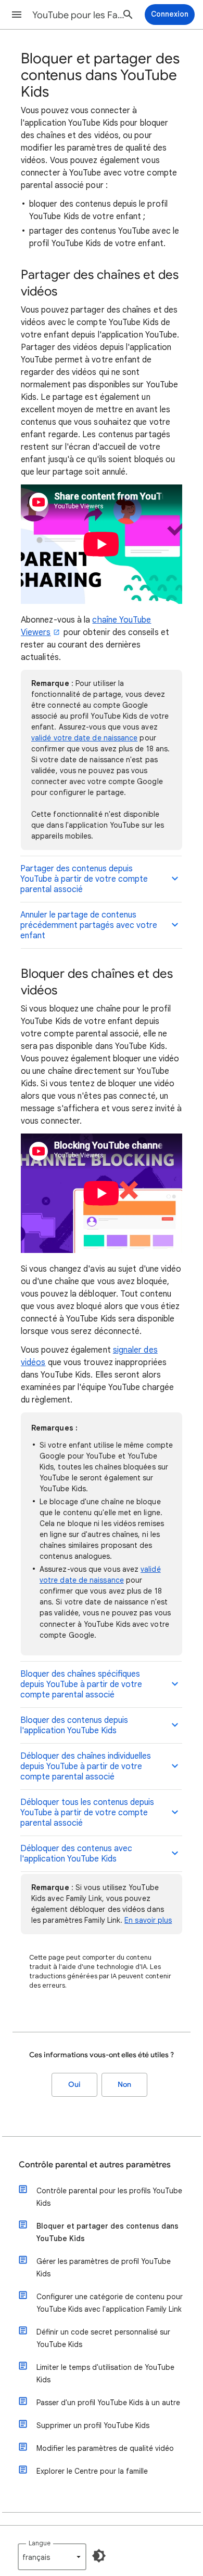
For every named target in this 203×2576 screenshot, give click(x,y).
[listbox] (52, 2557)
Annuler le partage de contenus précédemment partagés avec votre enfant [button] (89, 925)
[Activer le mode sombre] (99, 2556)
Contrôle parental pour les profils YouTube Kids (109, 2197)
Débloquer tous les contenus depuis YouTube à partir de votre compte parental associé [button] (87, 1813)
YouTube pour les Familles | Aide (79, 15)
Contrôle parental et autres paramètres (95, 2165)
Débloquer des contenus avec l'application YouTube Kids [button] (76, 1854)
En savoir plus (148, 1920)
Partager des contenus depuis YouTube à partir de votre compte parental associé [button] (84, 879)
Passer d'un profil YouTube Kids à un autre (108, 2403)
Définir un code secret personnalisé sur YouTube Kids (103, 2338)
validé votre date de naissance (84, 738)
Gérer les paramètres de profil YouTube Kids (104, 2268)
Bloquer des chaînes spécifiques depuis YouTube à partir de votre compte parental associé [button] (81, 1684)
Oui (74, 2085)
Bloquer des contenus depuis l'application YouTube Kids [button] (74, 1725)
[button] (17, 15)
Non (124, 2085)
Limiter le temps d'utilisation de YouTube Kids (105, 2373)
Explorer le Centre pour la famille (92, 2471)
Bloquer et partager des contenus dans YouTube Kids (107, 2232)
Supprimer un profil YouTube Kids (93, 2425)
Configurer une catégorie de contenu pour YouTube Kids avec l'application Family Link (110, 2303)
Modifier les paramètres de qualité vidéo (105, 2448)
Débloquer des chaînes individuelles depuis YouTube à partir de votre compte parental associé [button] (86, 1766)
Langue (40, 2543)
